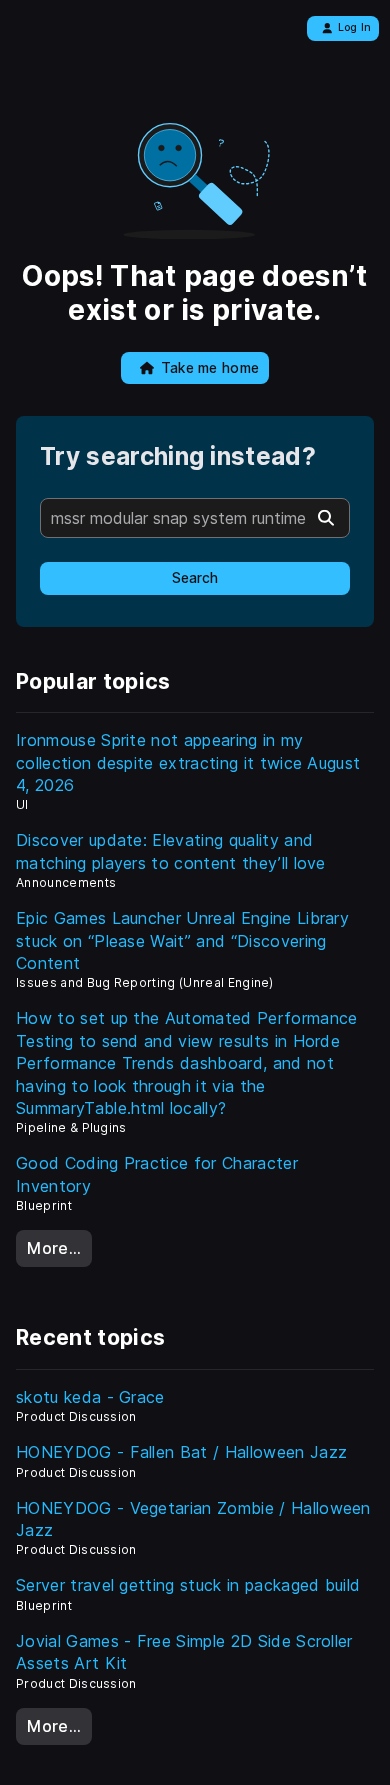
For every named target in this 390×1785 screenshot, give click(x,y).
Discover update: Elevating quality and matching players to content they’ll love (171, 851)
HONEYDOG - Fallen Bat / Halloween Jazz (181, 1452)
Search (195, 578)
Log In (355, 27)
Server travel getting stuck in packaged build (188, 1585)
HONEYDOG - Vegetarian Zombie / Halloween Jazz (193, 1519)
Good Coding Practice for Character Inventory (157, 1174)
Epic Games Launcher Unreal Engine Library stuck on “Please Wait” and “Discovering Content (182, 940)
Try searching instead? (178, 456)
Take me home (210, 368)
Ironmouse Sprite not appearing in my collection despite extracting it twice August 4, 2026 (188, 762)
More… (54, 1248)
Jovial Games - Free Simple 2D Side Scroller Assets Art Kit (184, 1652)
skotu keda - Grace (90, 1397)
